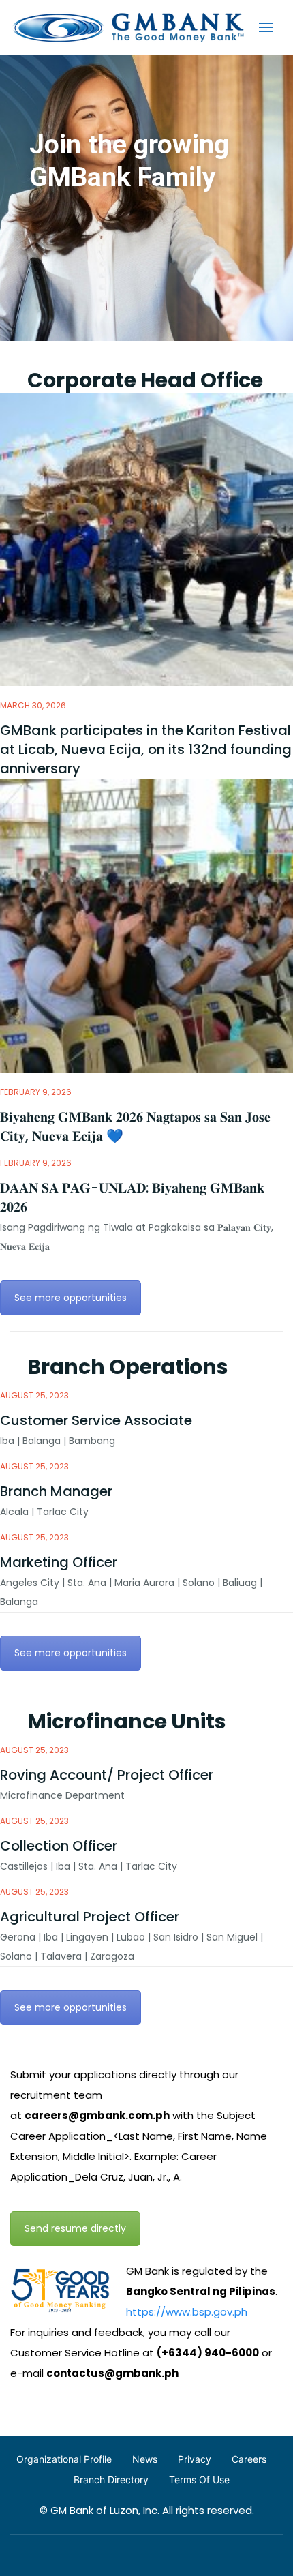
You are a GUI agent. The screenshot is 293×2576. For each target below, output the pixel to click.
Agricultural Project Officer (90, 1917)
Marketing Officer (59, 1562)
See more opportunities (71, 1298)
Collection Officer (59, 1846)
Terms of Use (199, 2480)
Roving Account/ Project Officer (107, 1775)
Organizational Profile (64, 2459)
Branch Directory (111, 2480)
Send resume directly (75, 2228)
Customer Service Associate (96, 1420)
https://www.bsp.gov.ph (187, 2312)
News (145, 2459)
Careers (249, 2459)
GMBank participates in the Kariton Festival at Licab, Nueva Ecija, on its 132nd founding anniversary (146, 749)
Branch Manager (56, 1491)
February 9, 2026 (36, 1092)
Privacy (195, 2459)
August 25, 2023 (34, 1395)
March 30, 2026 (33, 705)
